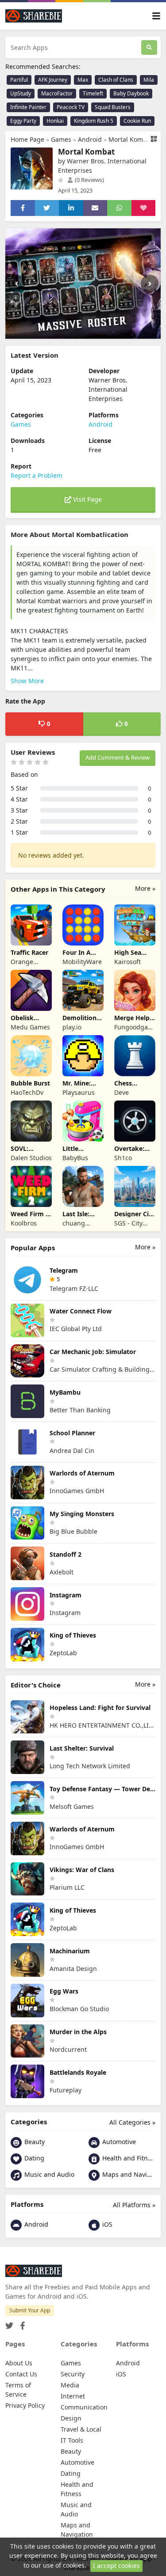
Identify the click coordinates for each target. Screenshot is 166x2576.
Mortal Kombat (131, 139)
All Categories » (132, 2122)
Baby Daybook (131, 93)
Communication (84, 2407)
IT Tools (72, 2440)
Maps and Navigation (128, 2174)
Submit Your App (30, 2310)
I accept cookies (116, 2566)
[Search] (149, 47)
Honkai (55, 121)
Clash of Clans (116, 80)
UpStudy (21, 93)
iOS (106, 2224)
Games (61, 139)
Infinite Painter (28, 107)
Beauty (34, 2142)
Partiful (19, 80)
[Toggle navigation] (156, 16)
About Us (19, 2363)
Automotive (118, 2142)
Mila (149, 80)
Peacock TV (71, 107)
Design (71, 2418)
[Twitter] (9, 2323)
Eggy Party (23, 121)
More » (145, 888)
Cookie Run (137, 121)
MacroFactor (57, 93)
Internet (73, 2396)
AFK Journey (53, 80)
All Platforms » (134, 2205)
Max (83, 80)
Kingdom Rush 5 (94, 121)
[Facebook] (21, 2323)
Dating (33, 2158)
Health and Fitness (128, 2158)
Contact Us (21, 2374)
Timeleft (93, 93)
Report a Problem (37, 475)
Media (70, 2385)
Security (73, 2374)
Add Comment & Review (118, 757)
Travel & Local (81, 2429)
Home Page (27, 139)
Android (90, 139)
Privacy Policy (25, 2405)
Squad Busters (113, 107)
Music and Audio (48, 2174)
